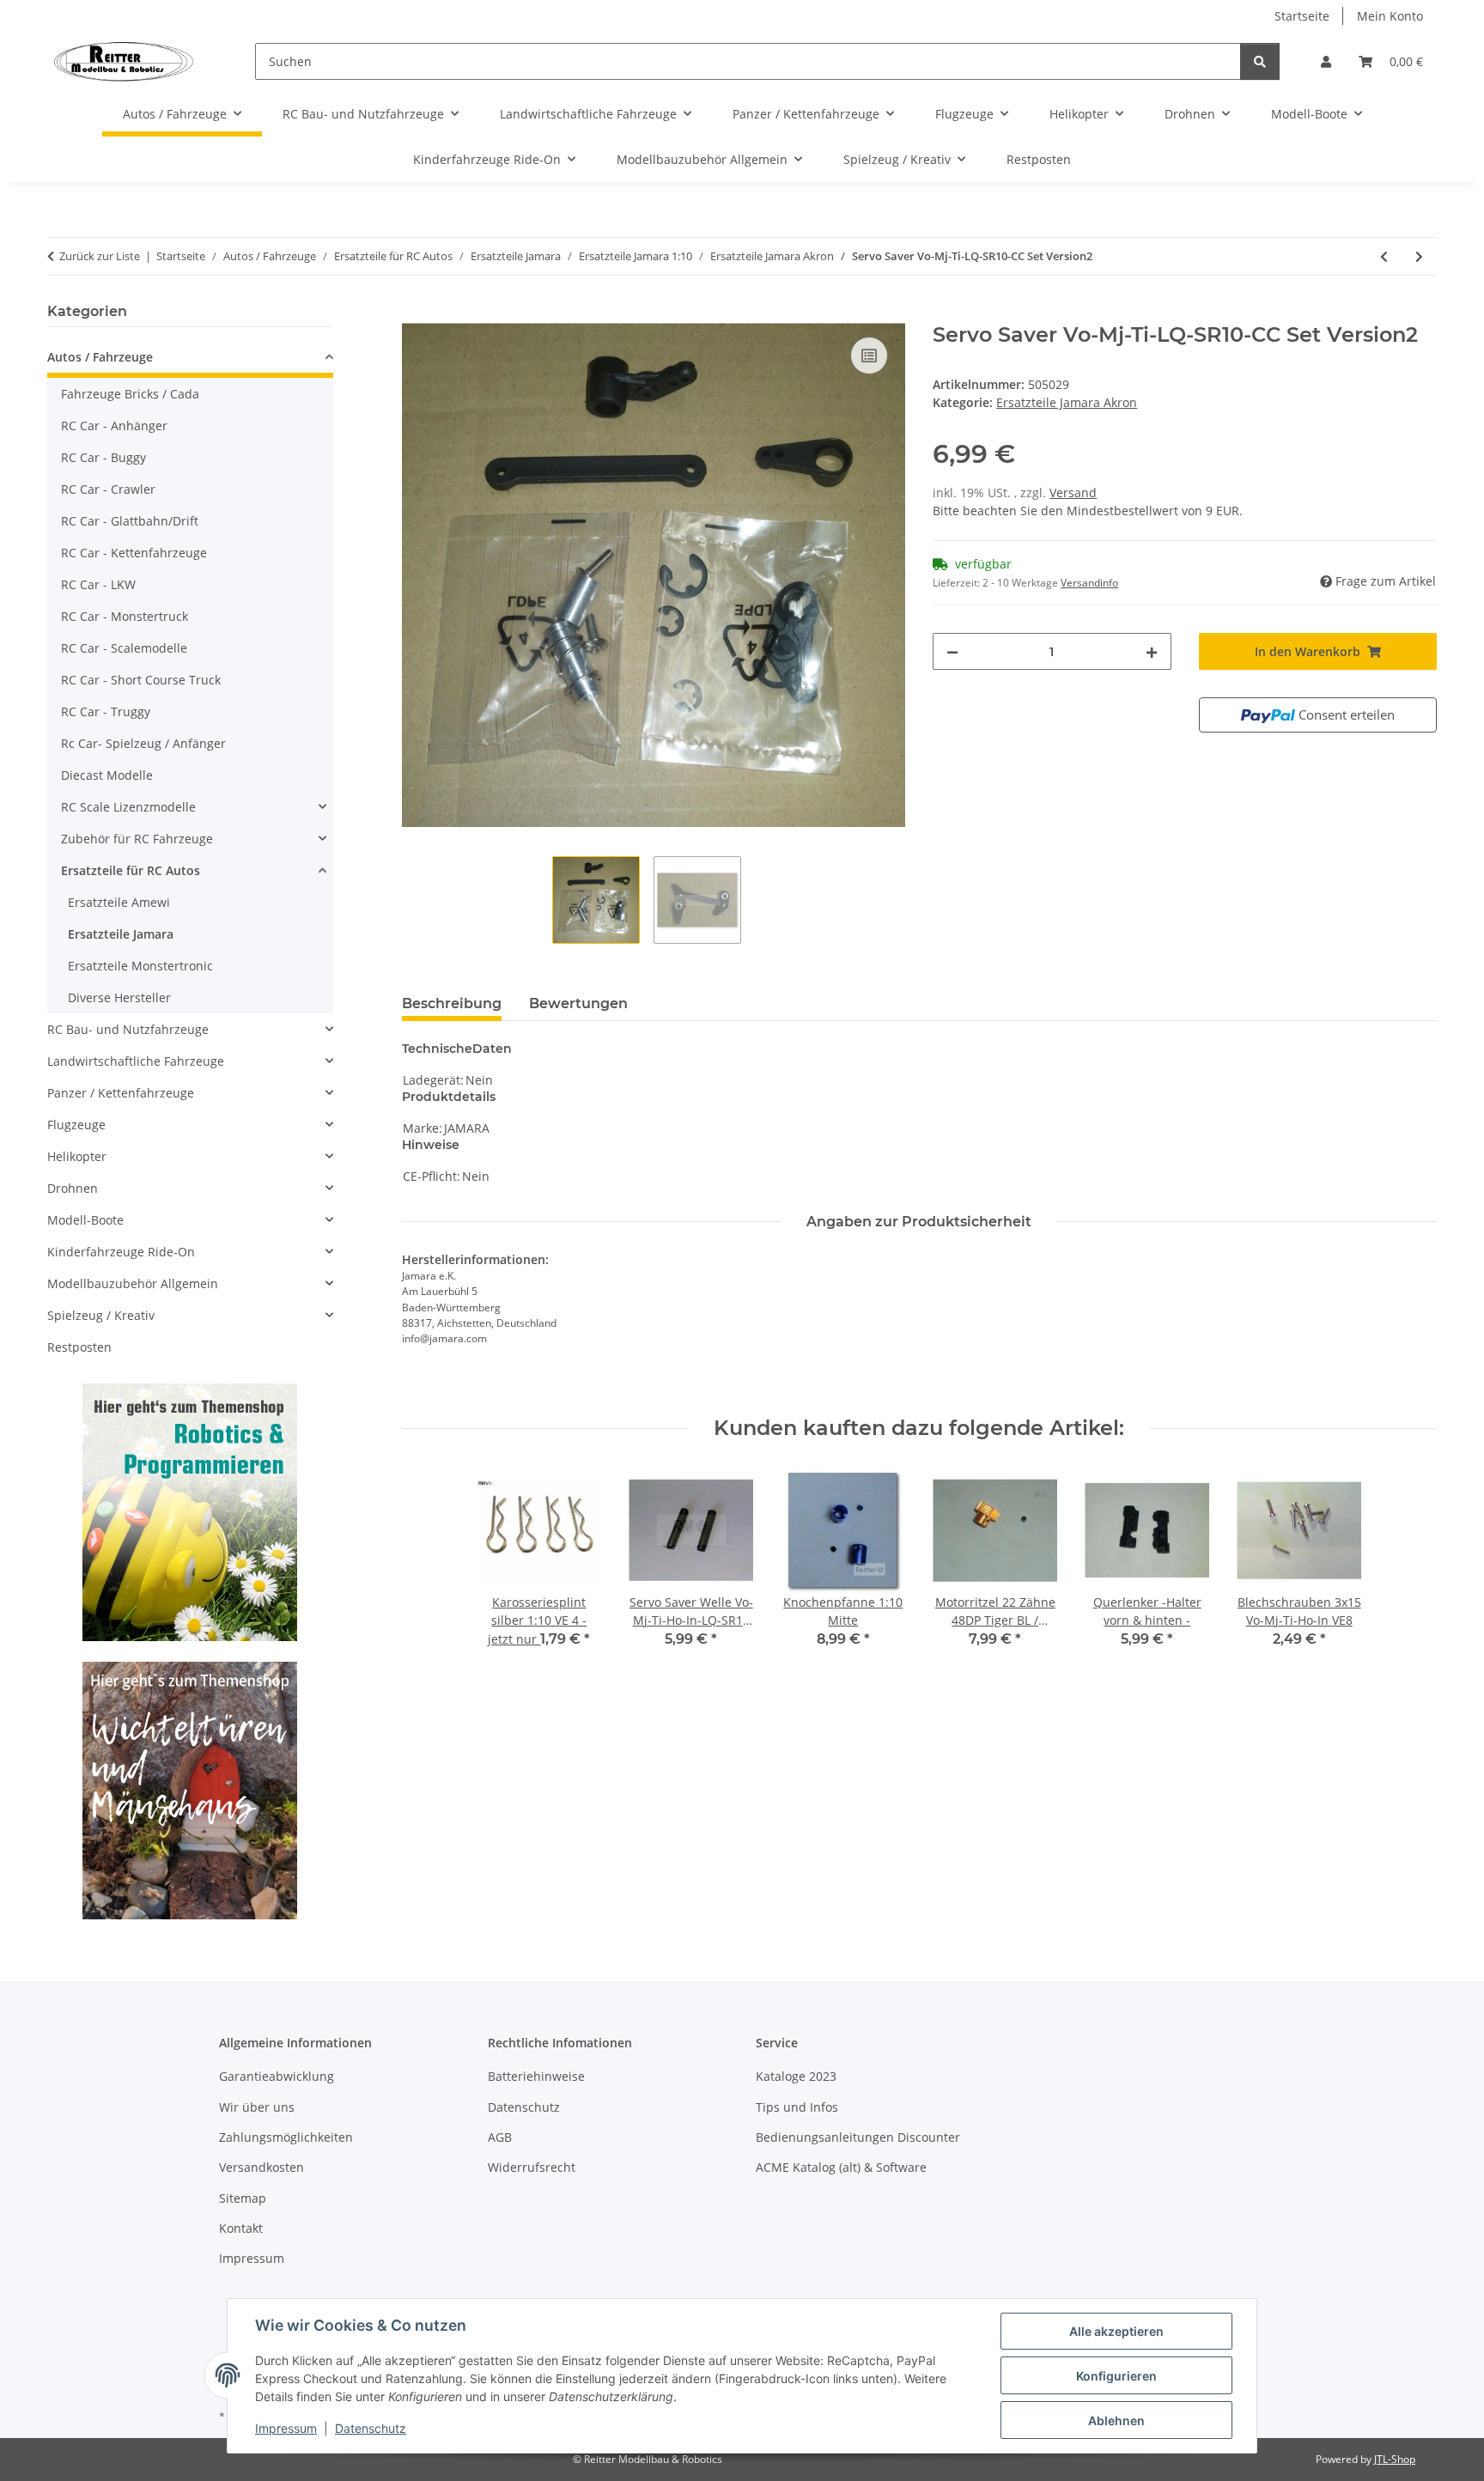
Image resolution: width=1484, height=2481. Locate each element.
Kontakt (241, 2228)
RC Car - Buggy (103, 457)
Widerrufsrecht (532, 2167)
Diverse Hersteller (119, 997)
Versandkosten (262, 2167)
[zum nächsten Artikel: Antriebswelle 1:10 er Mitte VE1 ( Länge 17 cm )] (1419, 256)
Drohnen (73, 1188)
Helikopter (77, 1156)
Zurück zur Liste (100, 256)
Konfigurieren (1116, 2376)
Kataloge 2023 (796, 2076)
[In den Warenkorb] (416, 313)
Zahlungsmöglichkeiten (286, 2137)
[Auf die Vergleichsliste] (869, 356)
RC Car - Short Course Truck (141, 680)
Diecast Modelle (107, 775)
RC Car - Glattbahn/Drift (130, 521)
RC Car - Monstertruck (125, 616)
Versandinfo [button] (1089, 583)
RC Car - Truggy (106, 711)
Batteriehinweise (536, 2076)
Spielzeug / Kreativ (101, 1315)
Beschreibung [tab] (452, 1003)
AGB (500, 2137)
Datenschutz (371, 2428)
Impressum (286, 2428)
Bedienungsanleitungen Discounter (858, 2137)
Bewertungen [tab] (578, 1003)
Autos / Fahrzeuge (100, 357)
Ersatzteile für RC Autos (131, 870)
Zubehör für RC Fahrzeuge (137, 839)
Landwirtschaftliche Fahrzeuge (136, 1061)
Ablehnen (1116, 2420)
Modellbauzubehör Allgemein (133, 1283)
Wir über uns (257, 2107)
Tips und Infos (797, 2107)
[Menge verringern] (952, 651)
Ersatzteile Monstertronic (140, 966)
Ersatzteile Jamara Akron (1067, 402)
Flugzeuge (76, 1125)
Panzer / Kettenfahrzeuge (121, 1093)
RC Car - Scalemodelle (124, 648)
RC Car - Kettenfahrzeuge (134, 553)
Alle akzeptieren (1116, 2331)
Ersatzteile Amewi (119, 902)
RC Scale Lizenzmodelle (128, 807)
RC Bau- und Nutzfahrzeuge (128, 1029)
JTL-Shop (1395, 2459)
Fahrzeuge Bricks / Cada (130, 394)
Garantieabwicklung (277, 2076)
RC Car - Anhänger (114, 426)
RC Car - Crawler (108, 489)
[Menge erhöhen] (1152, 651)
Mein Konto (1390, 16)
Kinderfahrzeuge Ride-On (121, 1252)
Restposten (79, 1347)
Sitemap (243, 2198)
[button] (1326, 61)
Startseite (1302, 16)
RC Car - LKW (98, 584)
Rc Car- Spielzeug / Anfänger (143, 743)
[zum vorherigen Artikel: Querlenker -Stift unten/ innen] (1384, 256)
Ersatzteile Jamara (121, 934)
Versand (1073, 493)
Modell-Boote (85, 1220)
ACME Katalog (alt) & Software (841, 2167)
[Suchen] (1260, 61)
